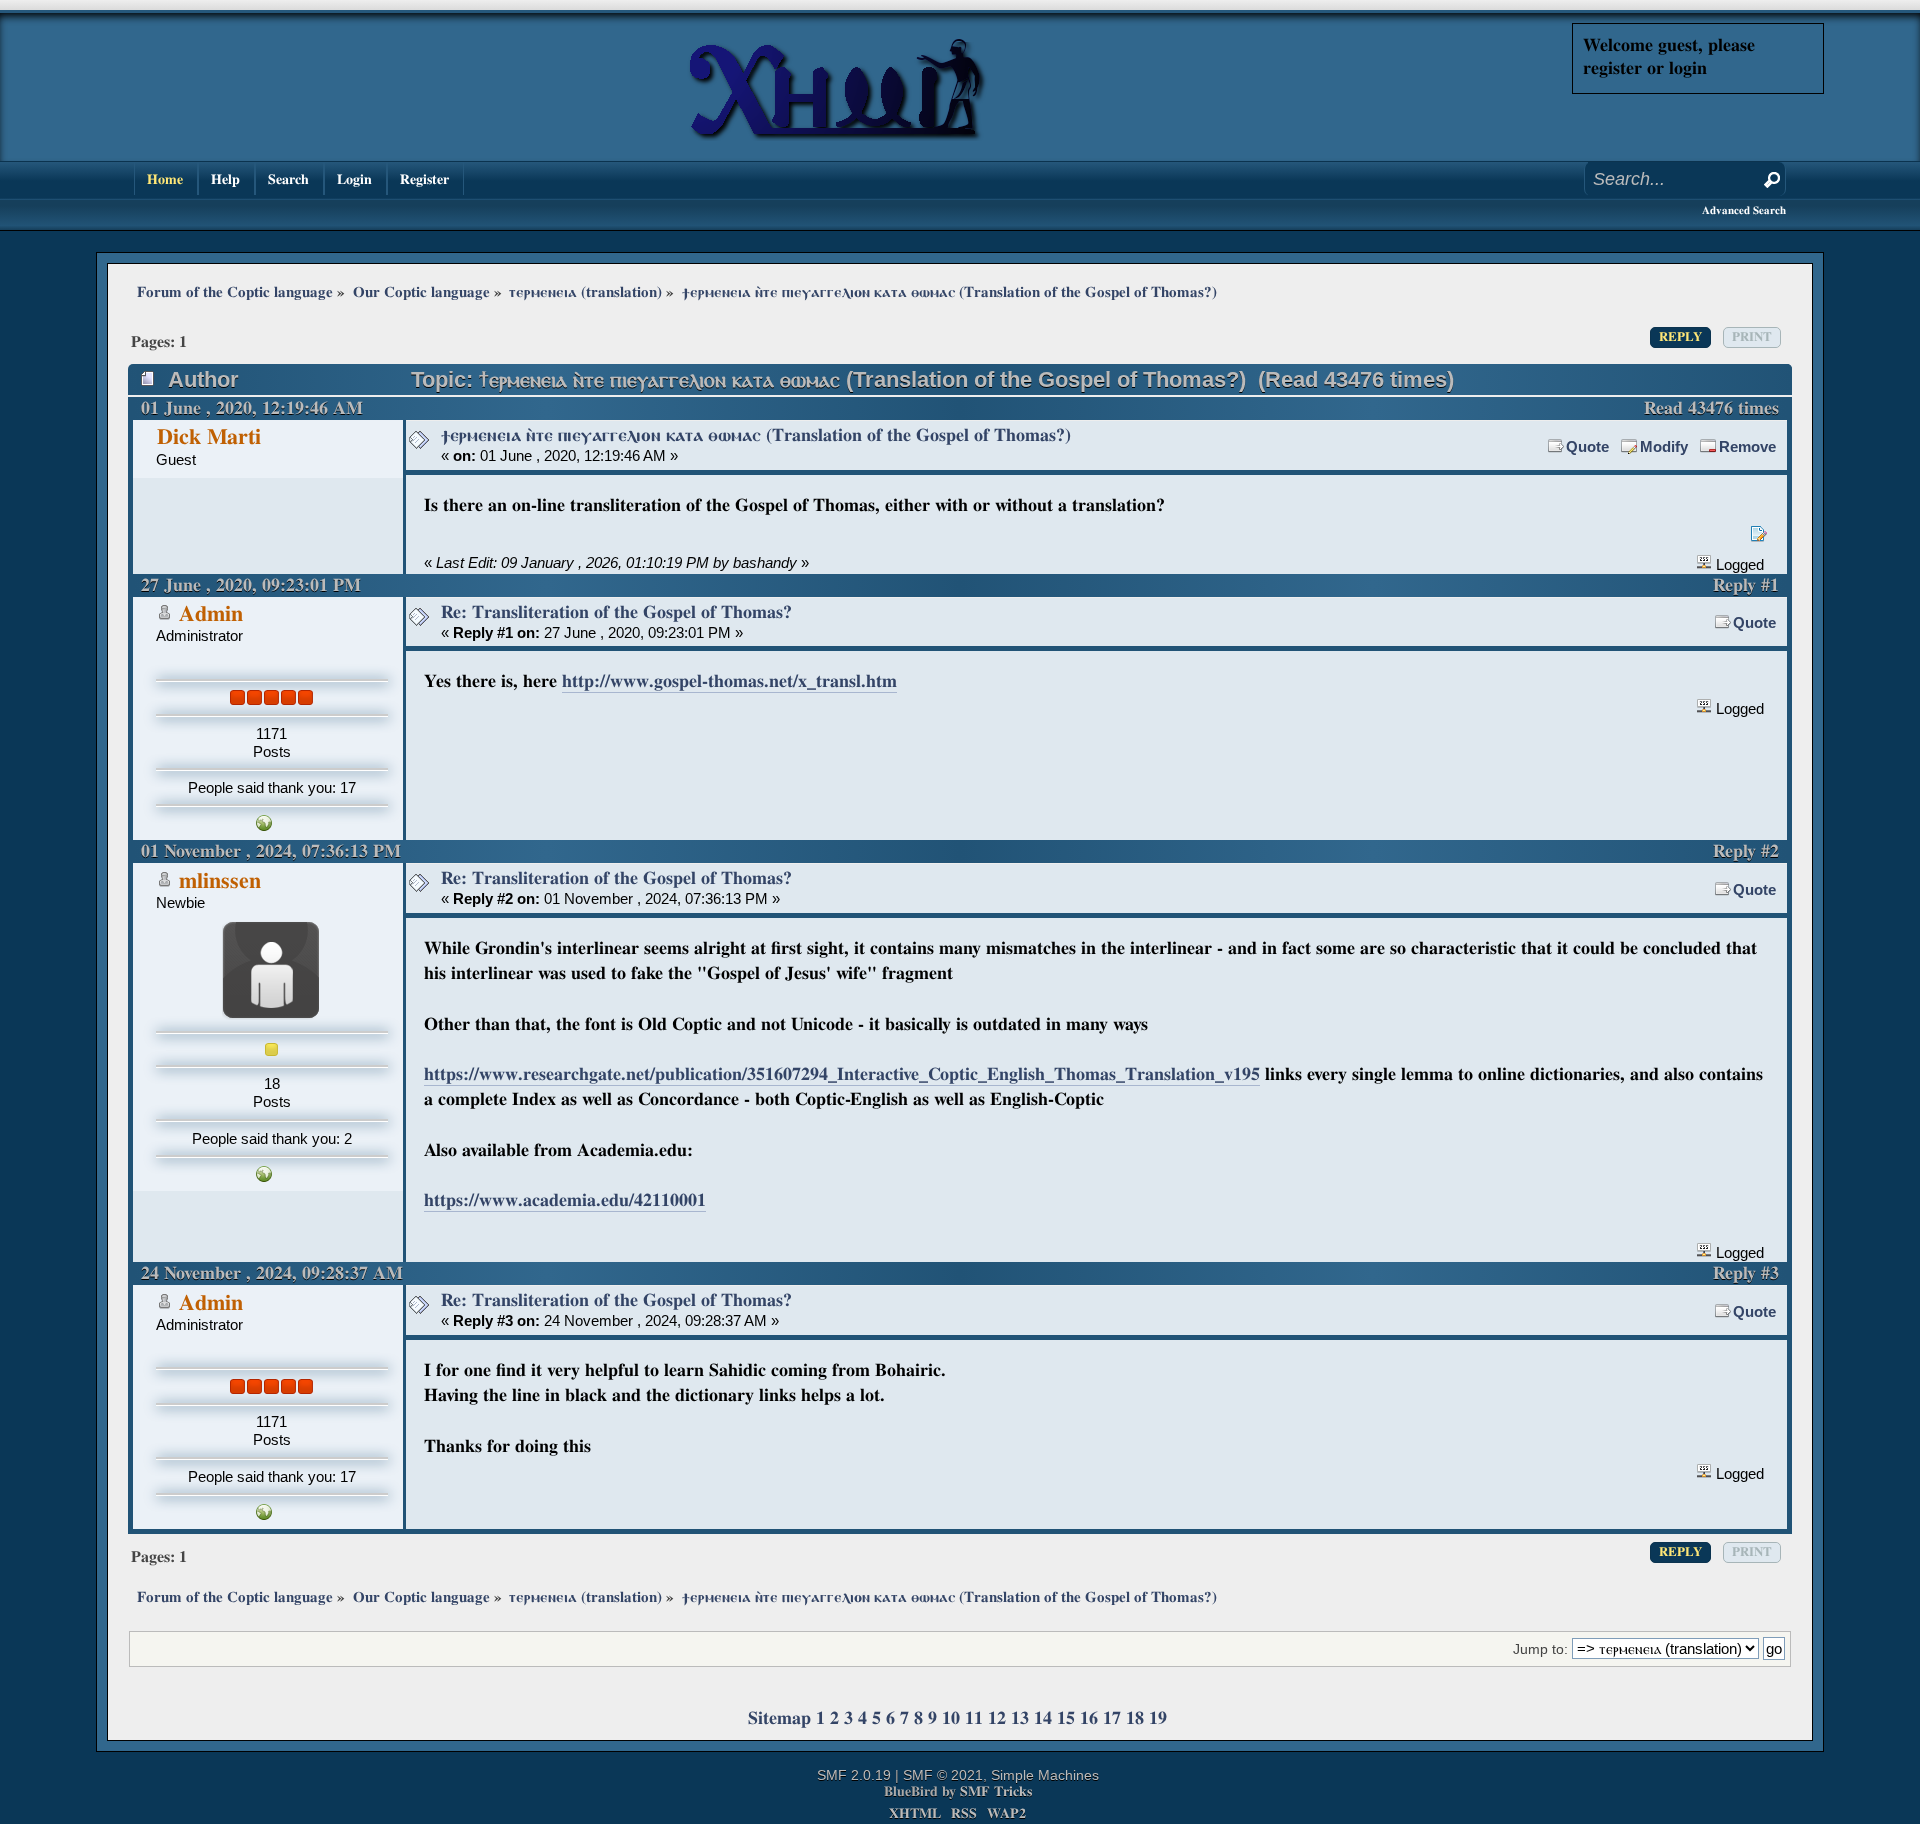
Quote (1587, 446)
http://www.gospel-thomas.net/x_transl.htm (729, 681)
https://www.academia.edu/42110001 (565, 1200)
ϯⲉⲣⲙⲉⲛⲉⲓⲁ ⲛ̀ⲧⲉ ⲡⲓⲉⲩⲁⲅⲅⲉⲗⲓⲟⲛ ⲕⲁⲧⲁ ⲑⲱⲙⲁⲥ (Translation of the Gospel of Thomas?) (756, 435)
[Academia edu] (264, 1176)
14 (1043, 1718)
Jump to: (1540, 1649)
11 (974, 1718)
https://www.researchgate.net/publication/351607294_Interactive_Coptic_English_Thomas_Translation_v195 (842, 1074)
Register (424, 179)
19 (1158, 1718)
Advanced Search (1744, 210)
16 (1089, 1718)
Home (165, 179)
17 (1112, 1718)
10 (951, 1718)
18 (1135, 1718)
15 (1066, 1718)
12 (997, 1718)
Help (225, 179)
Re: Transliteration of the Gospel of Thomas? (616, 612)
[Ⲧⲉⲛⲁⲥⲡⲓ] (264, 825)
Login (354, 179)
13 (1020, 1718)
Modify (1664, 446)
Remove (1747, 446)
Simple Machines (1045, 1775)
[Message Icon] (419, 440)
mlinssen (220, 881)
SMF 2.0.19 (854, 1775)
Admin (211, 614)
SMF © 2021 (943, 1775)
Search (288, 179)
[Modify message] (1759, 534)
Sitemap (779, 1718)
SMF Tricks (996, 1791)
